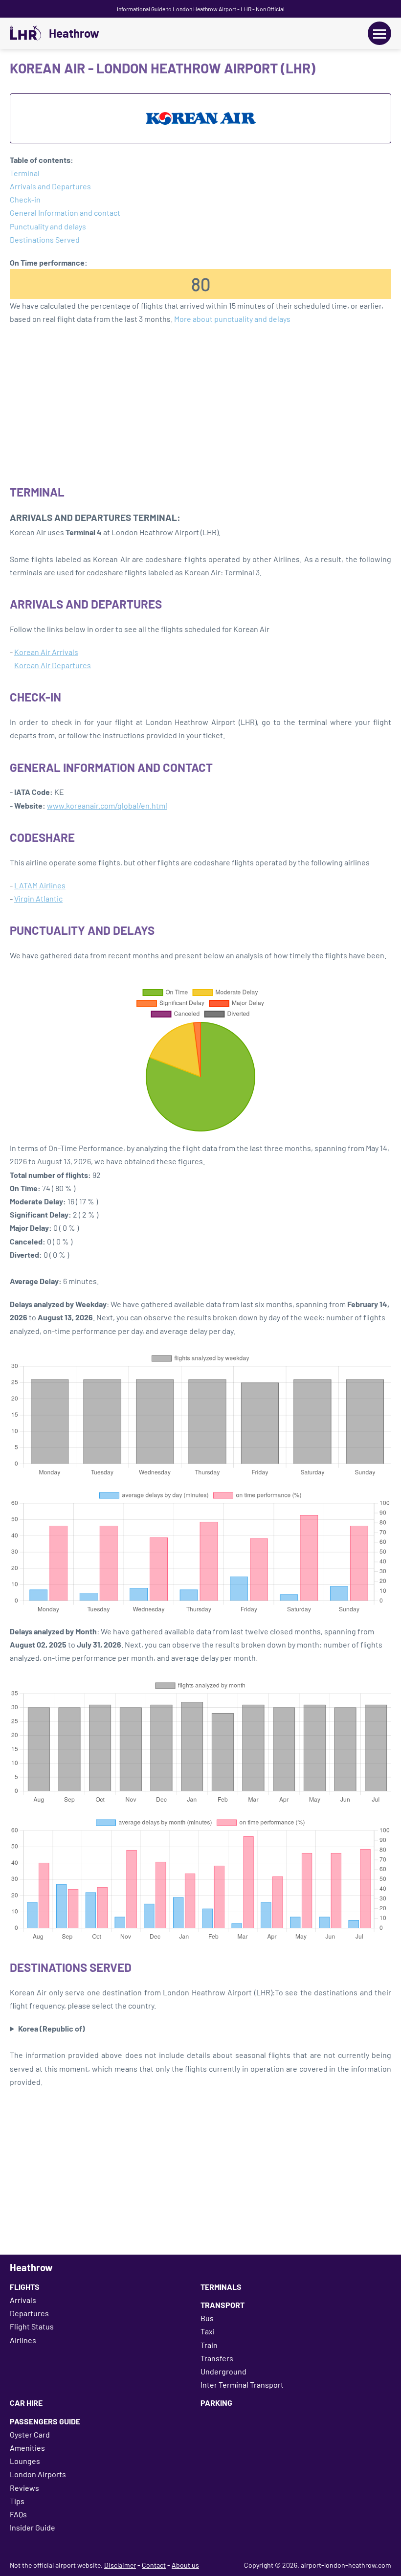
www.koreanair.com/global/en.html (107, 805)
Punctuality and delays (48, 226)
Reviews (24, 2488)
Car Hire (26, 2403)
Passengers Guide (45, 2421)
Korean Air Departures (53, 665)
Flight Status (32, 2326)
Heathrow (74, 33)
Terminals (221, 2287)
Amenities (27, 2448)
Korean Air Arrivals (46, 652)
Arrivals (23, 2300)
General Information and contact (65, 213)
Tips (17, 2501)
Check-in (25, 199)
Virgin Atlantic (38, 898)
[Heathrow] (25, 33)
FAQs (18, 2514)
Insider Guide (33, 2527)
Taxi (208, 2331)
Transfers (217, 2358)
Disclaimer (120, 2565)
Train (209, 2345)
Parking (216, 2403)
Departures (29, 2313)
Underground (223, 2371)
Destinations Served (45, 239)
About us (185, 2565)
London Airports (38, 2474)
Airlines (23, 2340)
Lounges (25, 2461)
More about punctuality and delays (232, 319)
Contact (154, 2565)
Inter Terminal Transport (242, 2384)
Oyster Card (30, 2434)
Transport (223, 2305)
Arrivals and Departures (50, 186)
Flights (25, 2287)
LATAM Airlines (40, 885)
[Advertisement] (200, 404)
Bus (207, 2318)
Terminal (25, 173)
